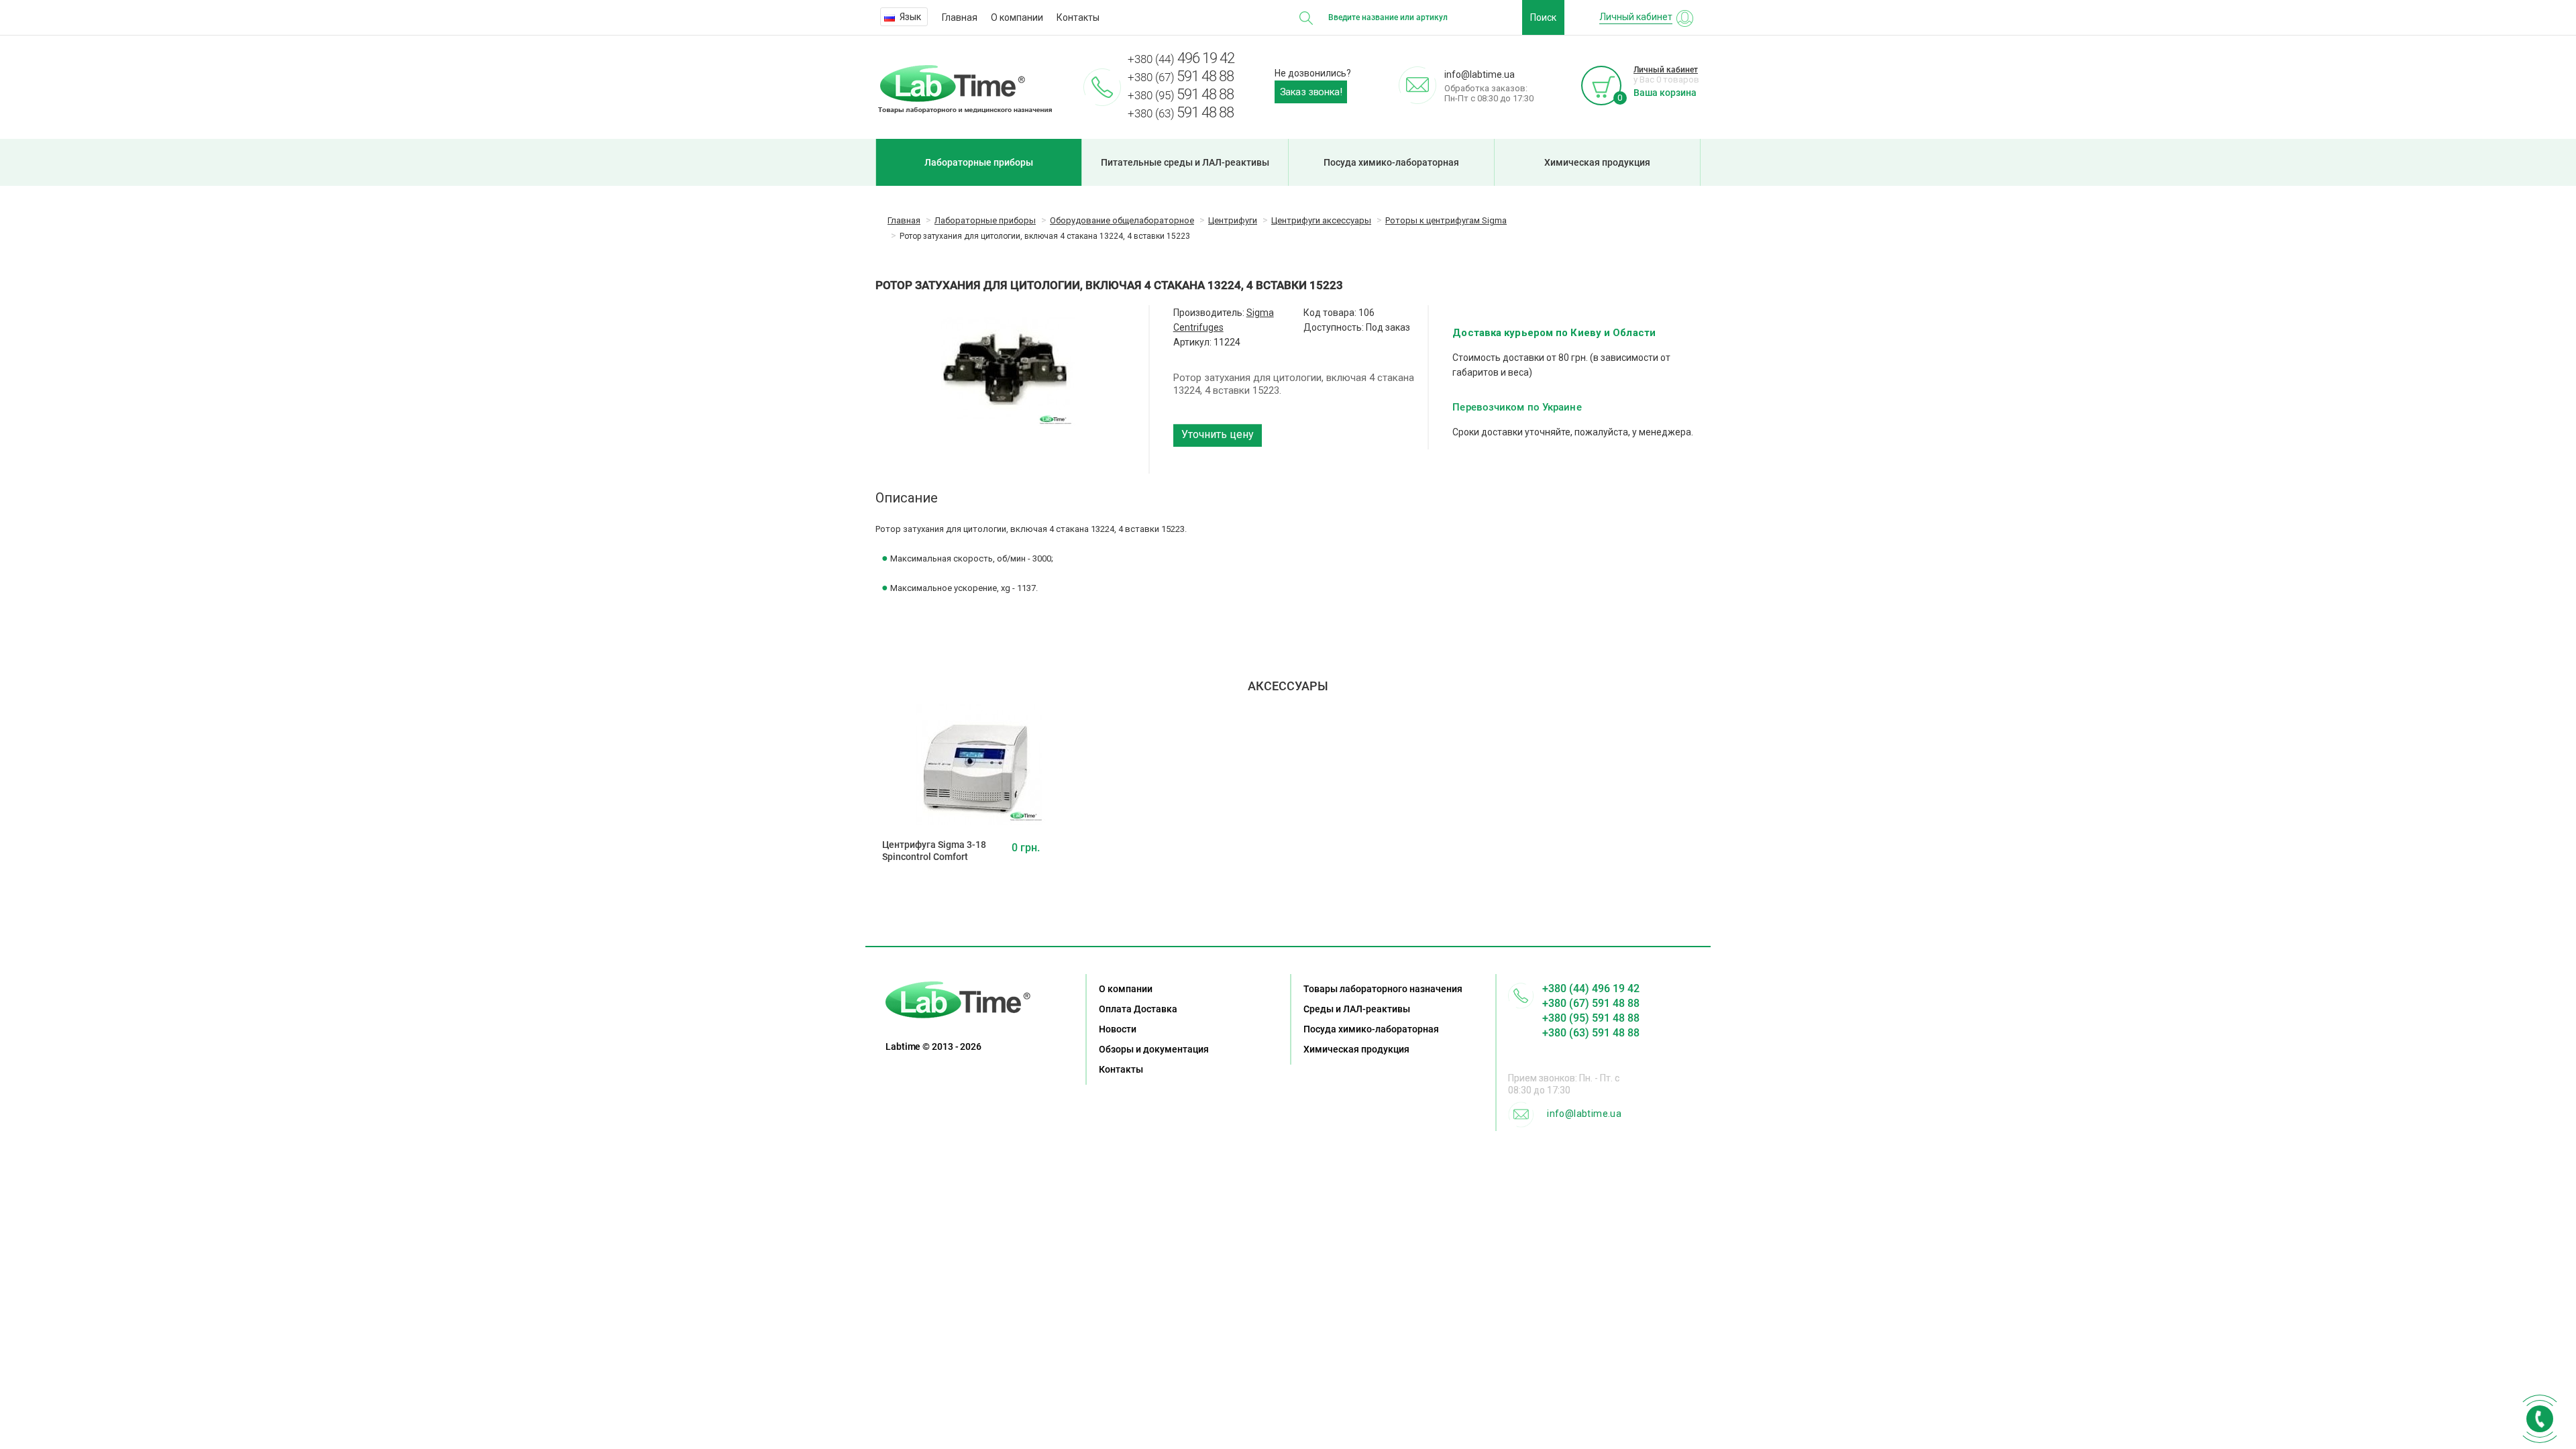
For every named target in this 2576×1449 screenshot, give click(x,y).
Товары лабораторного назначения (1383, 989)
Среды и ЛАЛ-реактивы (1357, 1009)
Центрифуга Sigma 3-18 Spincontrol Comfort (934, 851)
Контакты (1078, 17)
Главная (960, 17)
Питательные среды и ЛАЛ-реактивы (1185, 162)
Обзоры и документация (1154, 1049)
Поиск (1543, 17)
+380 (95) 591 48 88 (1591, 1018)
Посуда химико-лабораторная (1391, 162)
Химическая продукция (1597, 162)
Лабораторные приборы (979, 162)
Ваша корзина (1665, 93)
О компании (1017, 17)
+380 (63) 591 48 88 (1591, 1033)
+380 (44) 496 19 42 (1591, 988)
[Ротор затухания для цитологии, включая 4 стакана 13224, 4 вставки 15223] (1009, 368)
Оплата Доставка (1138, 1009)
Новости (1118, 1029)
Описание (907, 498)
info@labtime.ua (1584, 1114)
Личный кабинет (1666, 70)
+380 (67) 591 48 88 (1591, 1003)
